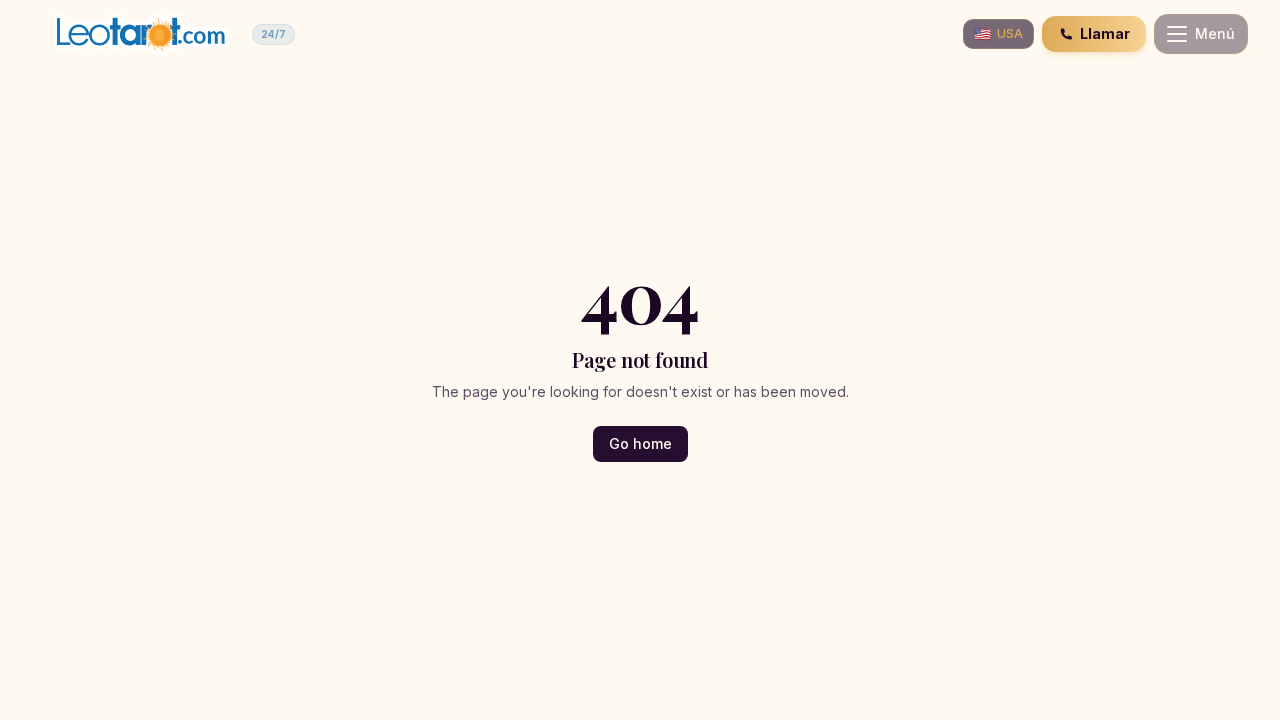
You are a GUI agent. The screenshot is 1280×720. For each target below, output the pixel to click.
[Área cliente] (937, 34)
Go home (640, 443)
